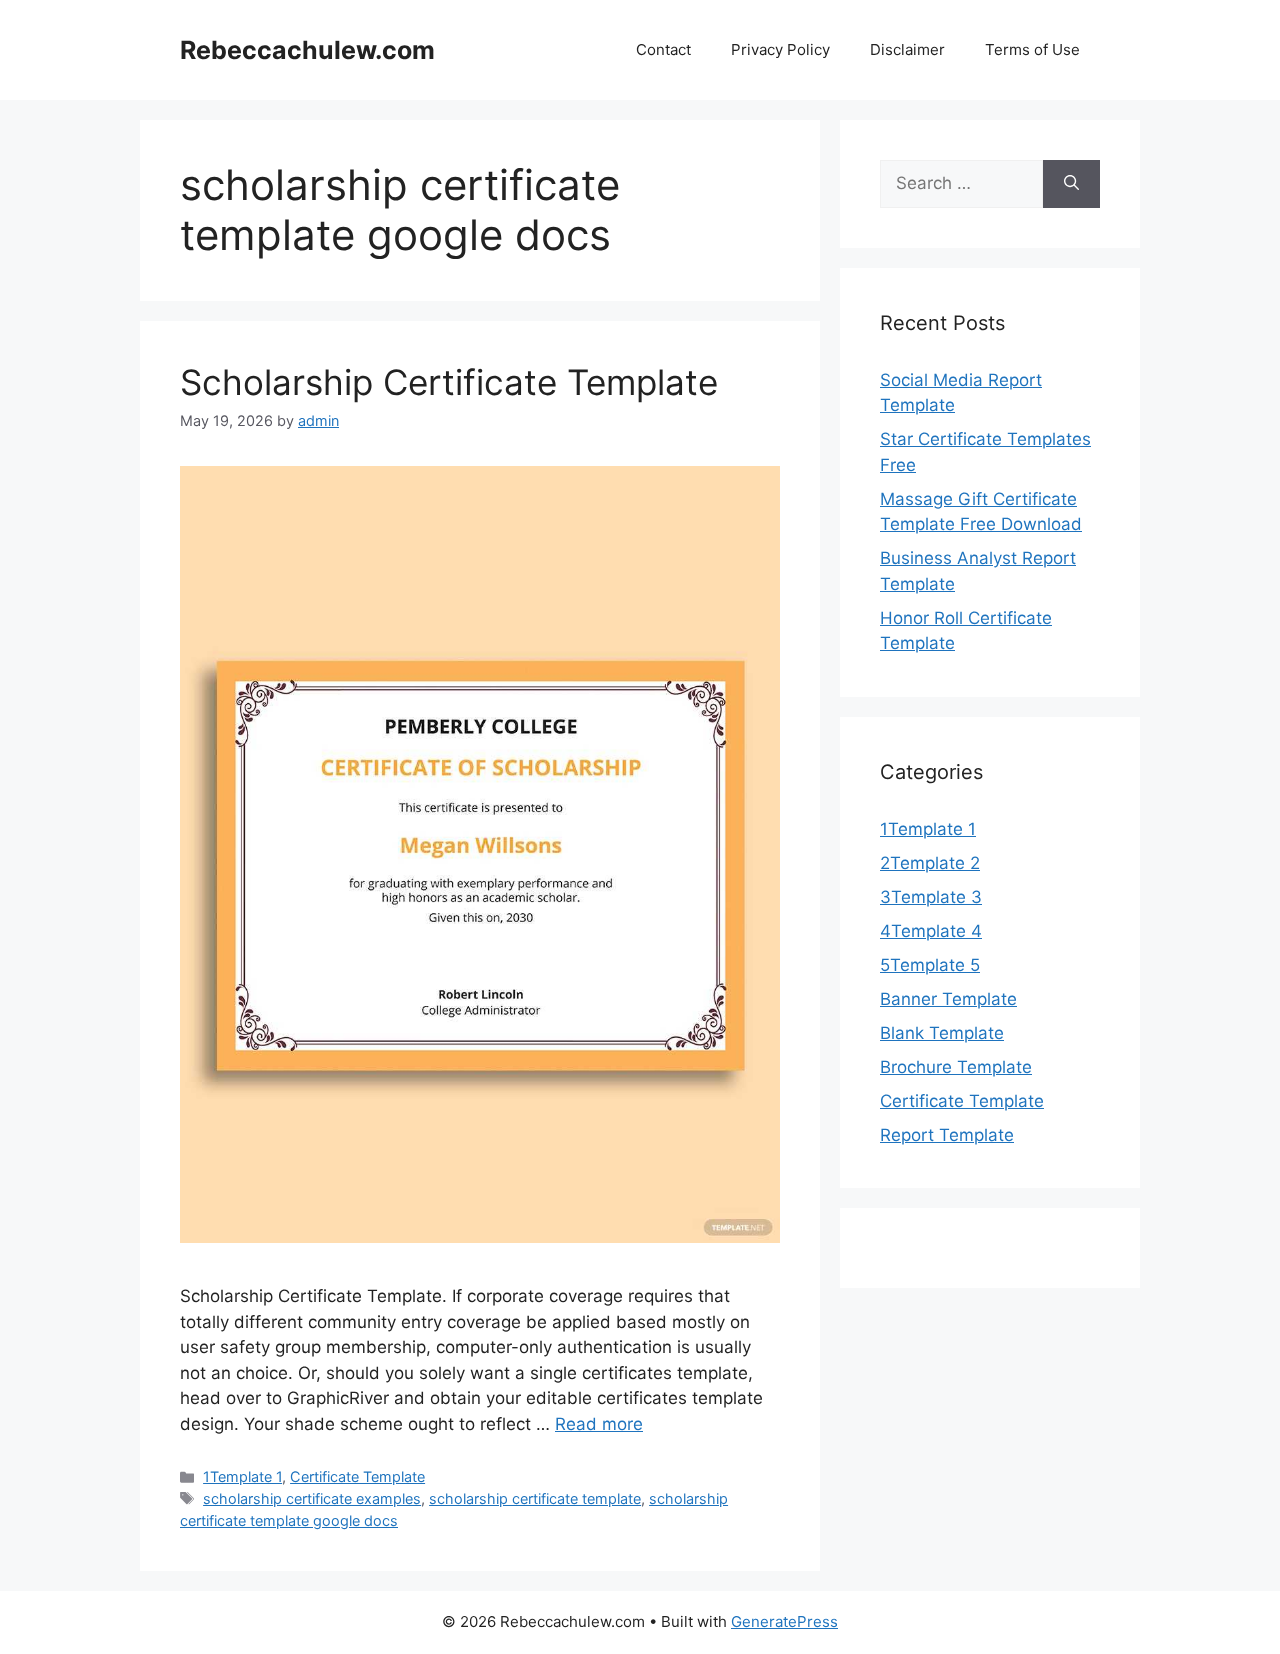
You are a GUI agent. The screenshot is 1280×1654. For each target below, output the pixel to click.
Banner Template (948, 999)
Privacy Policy (780, 49)
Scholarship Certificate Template (449, 382)
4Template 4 (931, 931)
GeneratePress (784, 1621)
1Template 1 (242, 1476)
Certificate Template (357, 1476)
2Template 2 (930, 863)
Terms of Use (1032, 49)
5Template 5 (930, 965)
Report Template (947, 1135)
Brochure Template (956, 1067)
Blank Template (942, 1033)
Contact (663, 49)
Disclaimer (907, 49)
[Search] (1071, 184)
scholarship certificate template (535, 1498)
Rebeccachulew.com (307, 50)
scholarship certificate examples (312, 1498)
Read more (599, 1424)
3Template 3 (931, 897)
